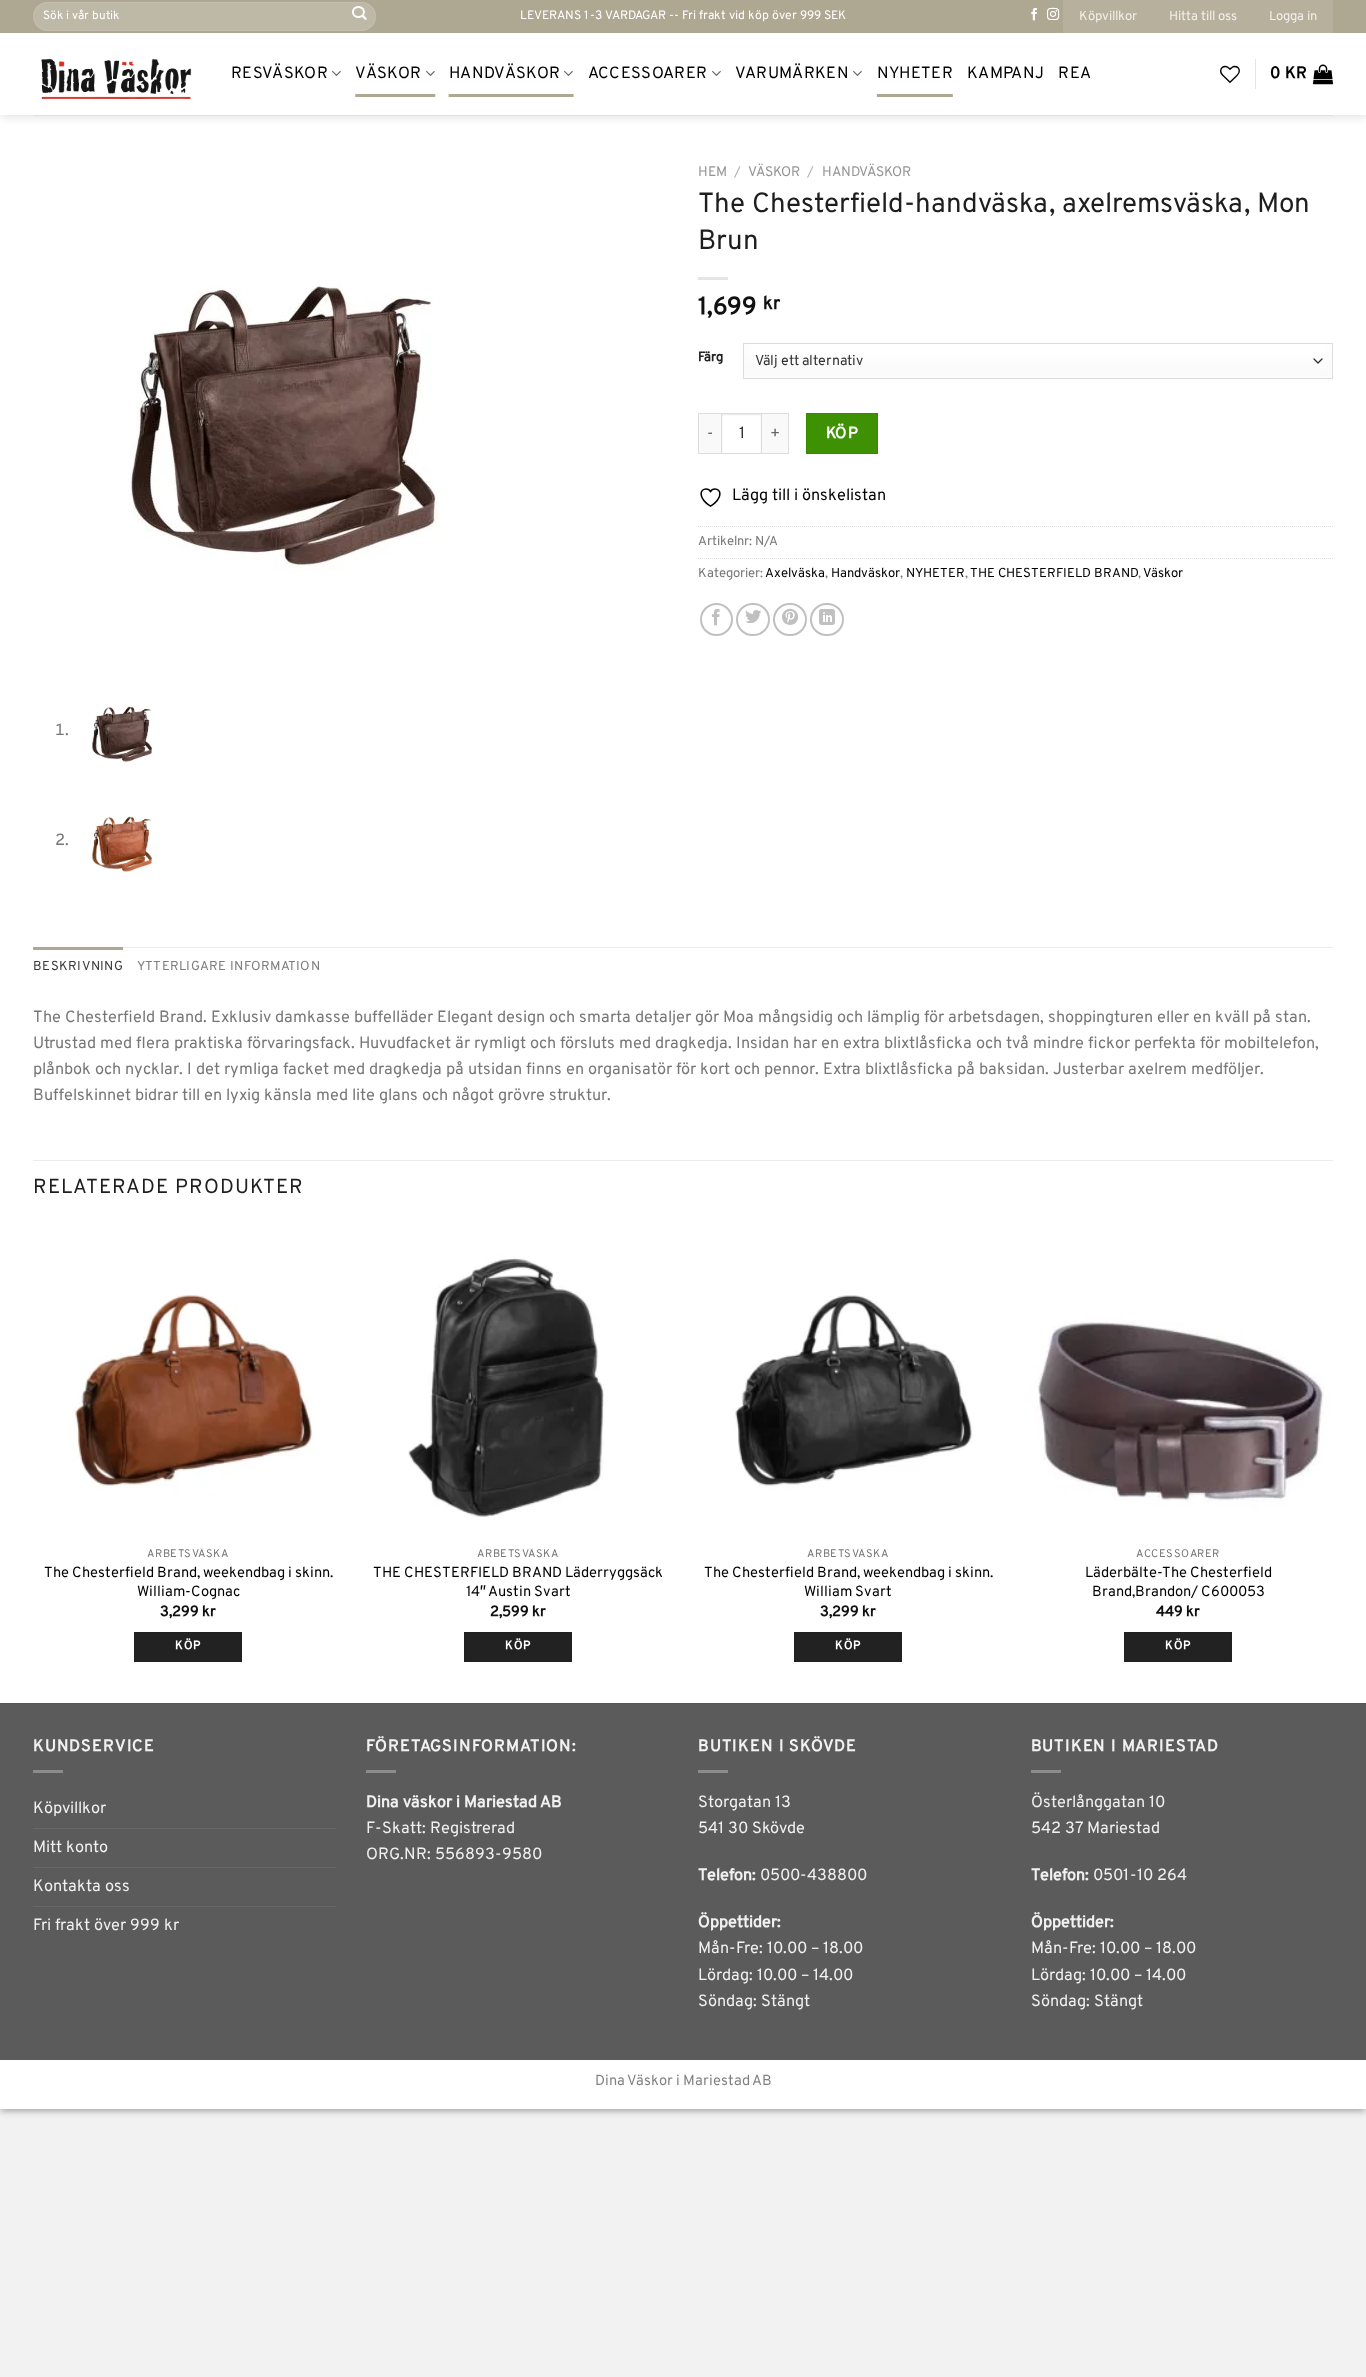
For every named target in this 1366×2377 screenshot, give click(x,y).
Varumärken (792, 74)
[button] (1293, 16)
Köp (842, 434)
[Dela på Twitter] (753, 620)
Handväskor (504, 74)
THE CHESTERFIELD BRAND (1054, 573)
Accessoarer (648, 74)
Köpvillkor (1108, 16)
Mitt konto (70, 1848)
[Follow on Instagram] (1053, 15)
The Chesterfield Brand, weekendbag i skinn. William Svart (848, 1583)
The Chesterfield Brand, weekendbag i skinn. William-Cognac (188, 1583)
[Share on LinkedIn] (827, 620)
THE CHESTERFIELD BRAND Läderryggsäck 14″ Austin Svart (518, 1583)
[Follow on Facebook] (1034, 15)
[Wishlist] (1230, 74)
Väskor (388, 74)
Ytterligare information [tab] (228, 966)
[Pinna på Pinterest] (790, 620)
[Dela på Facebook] (717, 620)
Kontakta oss (81, 1887)
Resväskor (279, 74)
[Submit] (359, 16)
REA (1074, 74)
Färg (710, 358)
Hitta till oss (1203, 16)
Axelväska (795, 573)
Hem (712, 172)
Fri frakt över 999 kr (106, 1926)
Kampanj (1005, 74)
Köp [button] (187, 1646)
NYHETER (915, 74)
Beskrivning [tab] (78, 966)
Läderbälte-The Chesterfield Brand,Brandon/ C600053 (1178, 1583)
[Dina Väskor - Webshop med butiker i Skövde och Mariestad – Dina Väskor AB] (117, 74)
